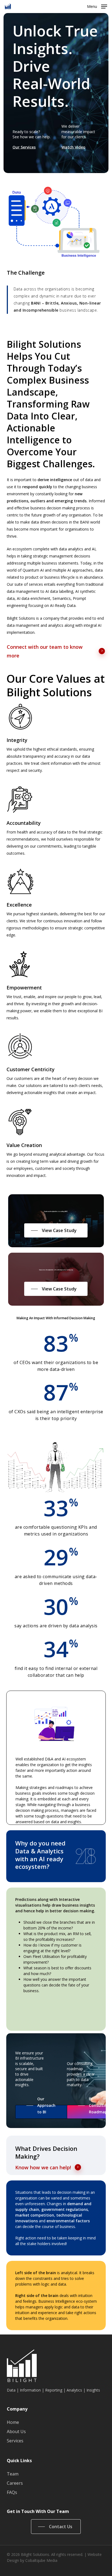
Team (13, 2474)
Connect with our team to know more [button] (45, 651)
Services (15, 2441)
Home (13, 2422)
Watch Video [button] (73, 147)
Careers (15, 2483)
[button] (97, 6)
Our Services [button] (24, 147)
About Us (16, 2431)
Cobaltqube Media (41, 2560)
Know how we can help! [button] (43, 2167)
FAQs (12, 2492)
